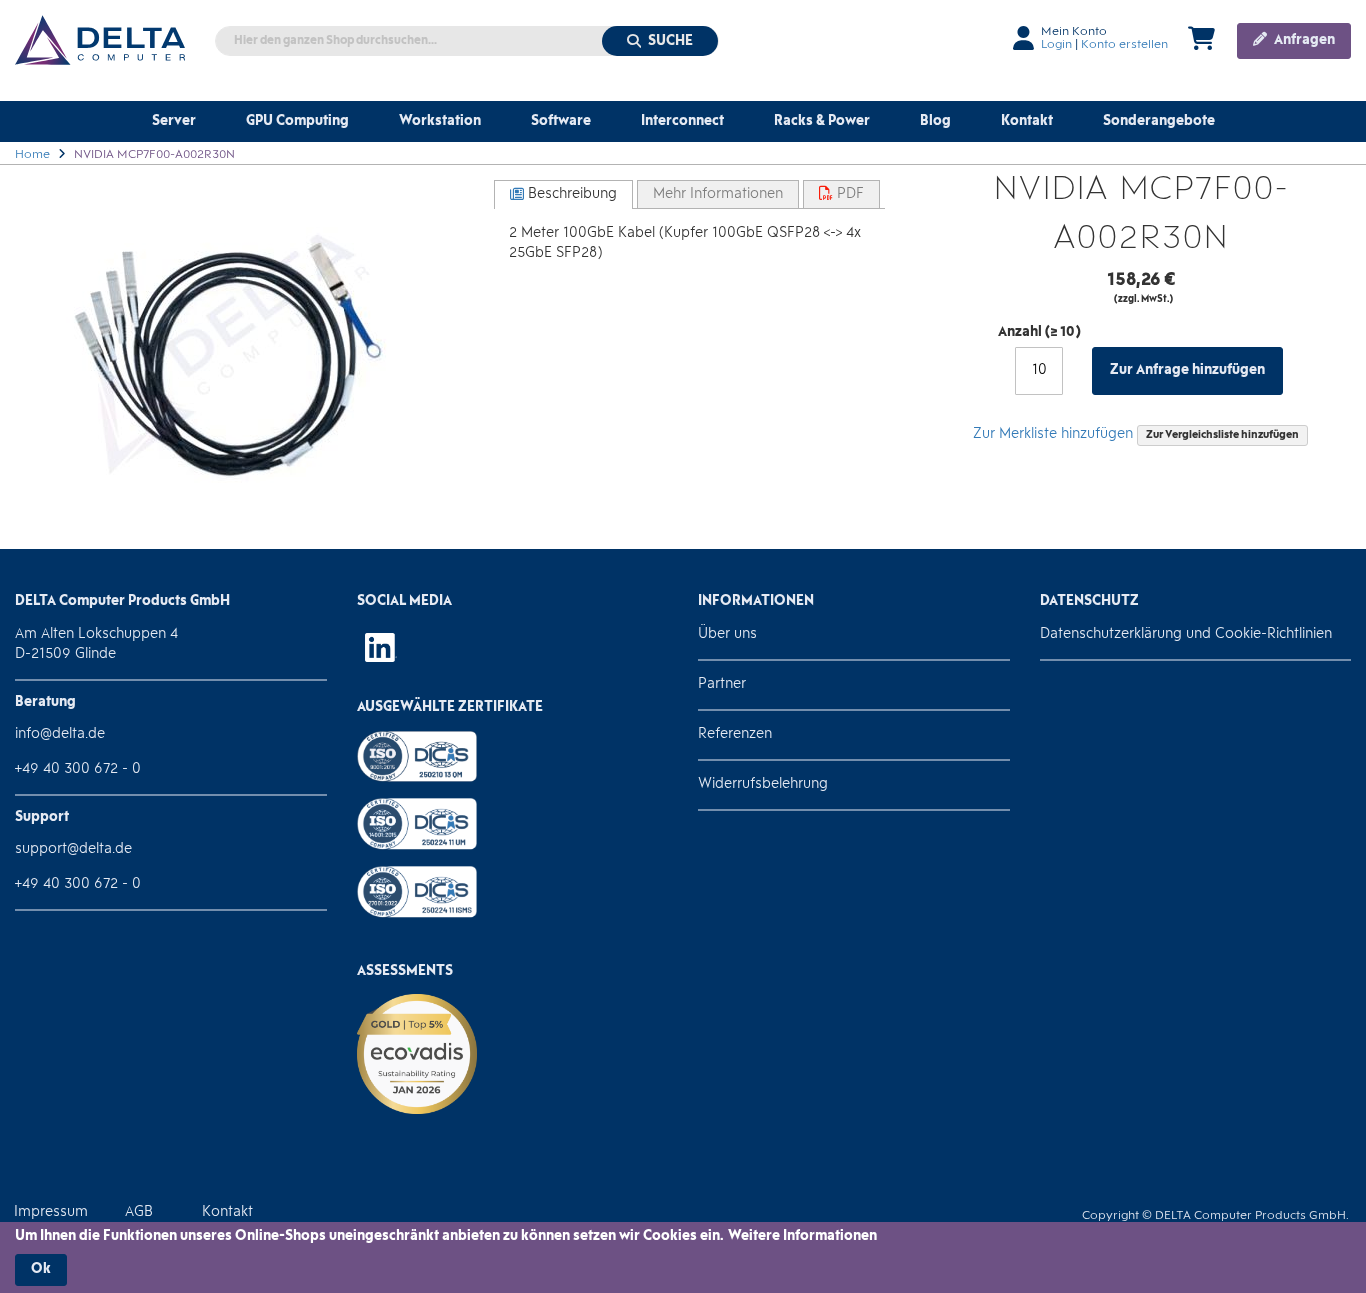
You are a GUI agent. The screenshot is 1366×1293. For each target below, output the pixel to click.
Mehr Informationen (718, 194)
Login (1056, 45)
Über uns (727, 634)
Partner (722, 684)
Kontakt (227, 1212)
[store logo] (100, 40)
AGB (139, 1212)
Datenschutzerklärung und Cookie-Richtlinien (1186, 634)
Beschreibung (570, 194)
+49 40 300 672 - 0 (78, 769)
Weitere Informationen (802, 1236)
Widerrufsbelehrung (763, 784)
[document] (683, 1257)
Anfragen (1303, 40)
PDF (848, 194)
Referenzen (735, 734)
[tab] (563, 194)
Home (32, 155)
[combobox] (467, 41)
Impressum (51, 1212)
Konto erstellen (1124, 45)
